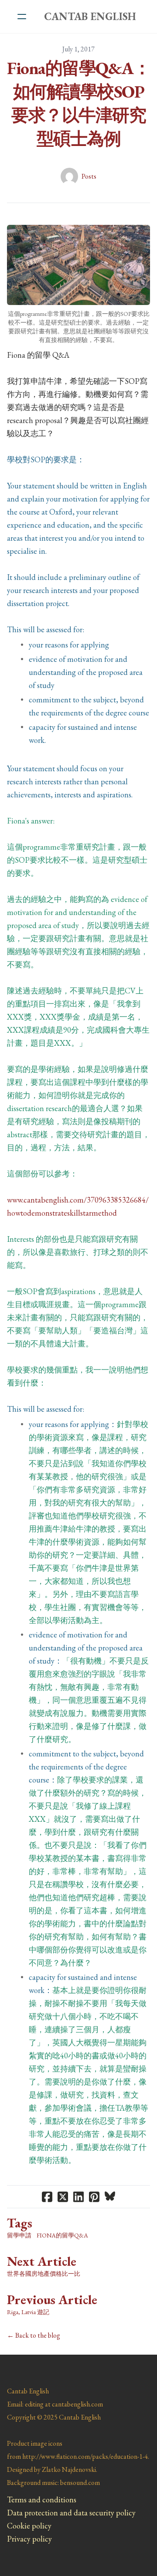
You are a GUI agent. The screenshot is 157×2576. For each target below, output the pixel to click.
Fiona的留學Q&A (62, 2235)
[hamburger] (22, 17)
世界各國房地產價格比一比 (44, 2274)
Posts (89, 176)
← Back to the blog (34, 2335)
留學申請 (19, 2235)
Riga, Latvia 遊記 (28, 2312)
